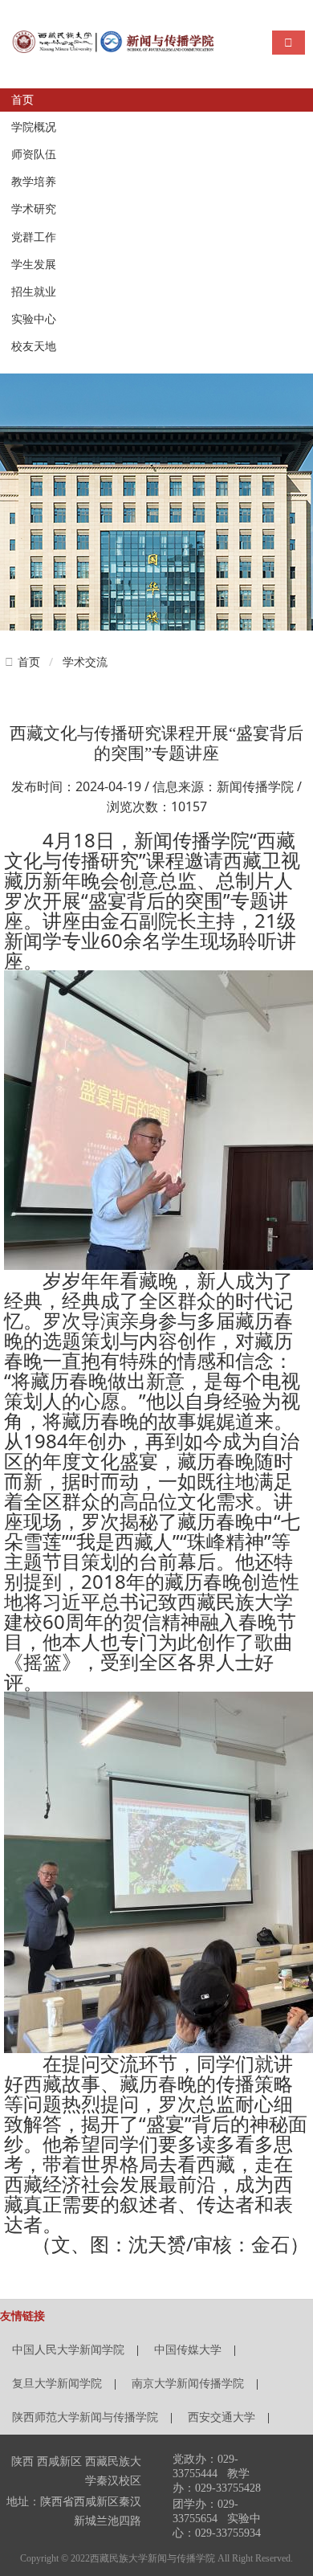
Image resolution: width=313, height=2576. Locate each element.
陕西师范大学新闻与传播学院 (85, 2417)
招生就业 (34, 292)
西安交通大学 (222, 2417)
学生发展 (34, 265)
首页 (22, 100)
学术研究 (34, 209)
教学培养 (34, 182)
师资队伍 (34, 155)
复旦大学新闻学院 (57, 2384)
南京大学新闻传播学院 (188, 2384)
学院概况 (34, 127)
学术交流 (85, 661)
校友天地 (34, 347)
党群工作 (34, 237)
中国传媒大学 (188, 2350)
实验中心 (34, 319)
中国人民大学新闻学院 (68, 2350)
